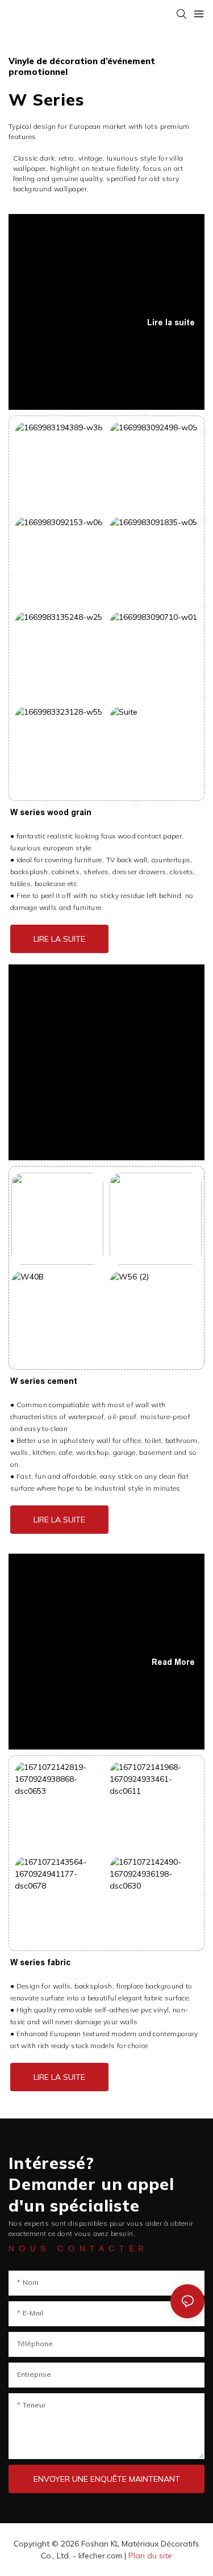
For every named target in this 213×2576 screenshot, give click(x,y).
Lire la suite (171, 322)
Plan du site (150, 2556)
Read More (173, 1662)
